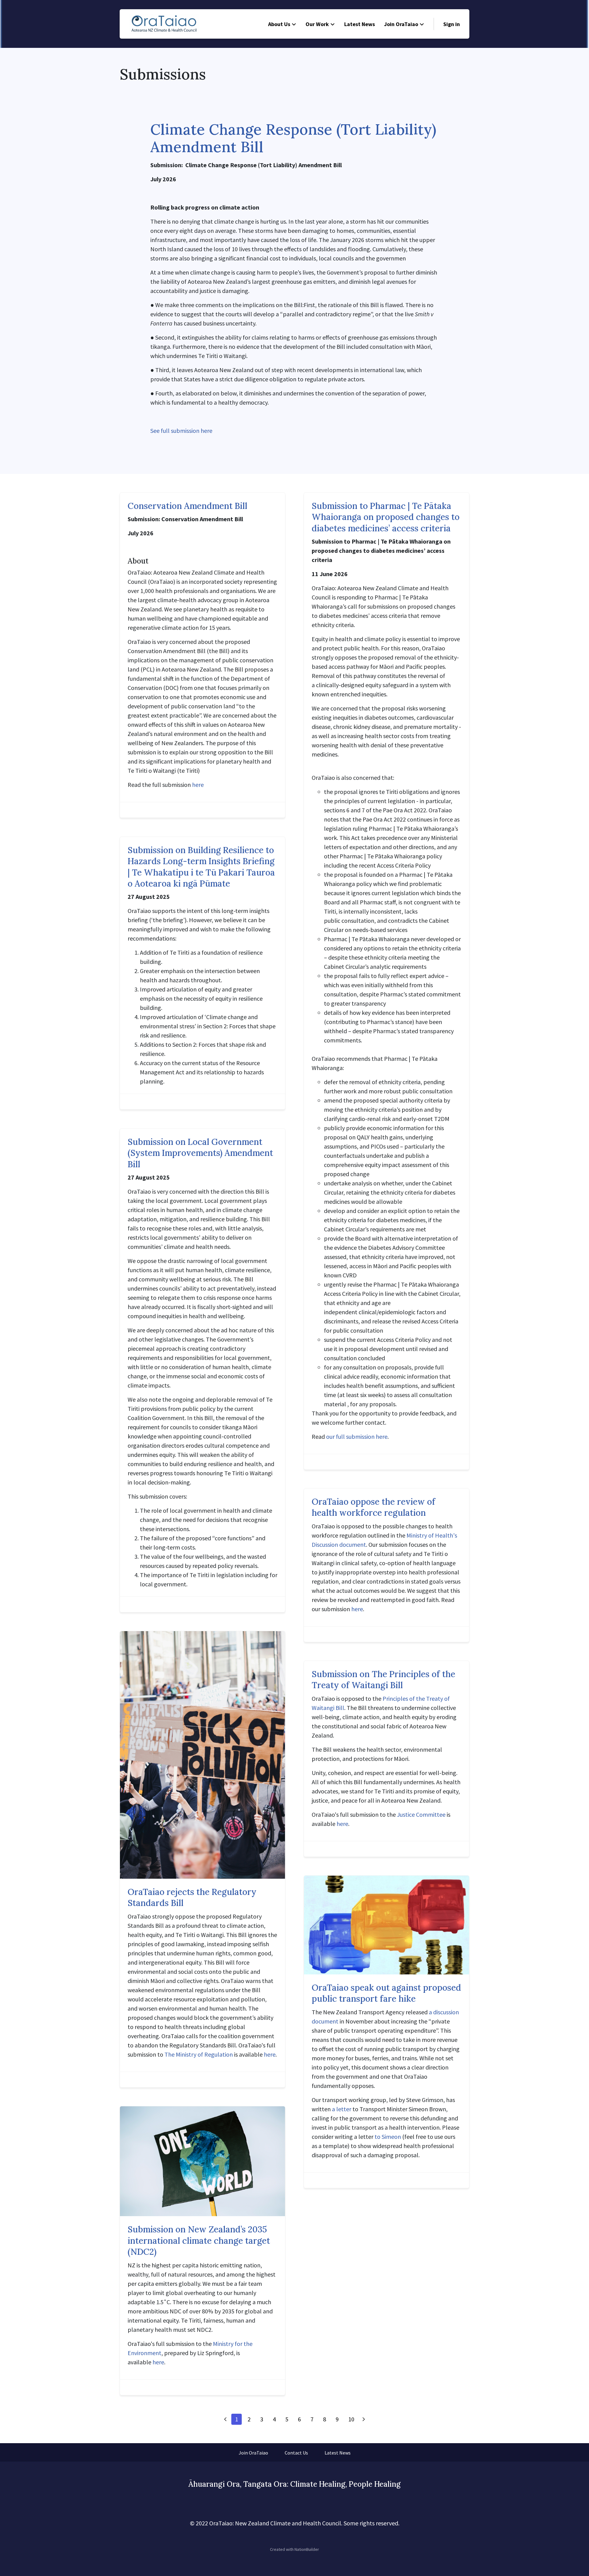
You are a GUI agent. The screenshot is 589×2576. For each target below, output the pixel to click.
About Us (279, 24)
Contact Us (296, 2453)
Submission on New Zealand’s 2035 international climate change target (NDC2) (199, 2241)
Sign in (452, 24)
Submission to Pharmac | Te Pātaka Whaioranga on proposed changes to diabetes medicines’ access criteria (386, 517)
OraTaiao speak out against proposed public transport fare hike (386, 1993)
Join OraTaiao (401, 24)
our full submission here (357, 1436)
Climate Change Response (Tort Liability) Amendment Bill (293, 138)
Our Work (317, 24)
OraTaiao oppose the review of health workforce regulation (373, 1507)
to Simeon (388, 2137)
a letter (342, 2109)
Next (364, 2419)
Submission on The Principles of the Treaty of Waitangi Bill (383, 1680)
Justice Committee (421, 1814)
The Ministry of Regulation (199, 2054)
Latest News (360, 24)
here (198, 785)
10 (351, 2419)
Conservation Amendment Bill (187, 506)
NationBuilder (307, 2549)
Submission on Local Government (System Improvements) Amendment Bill (200, 1153)
